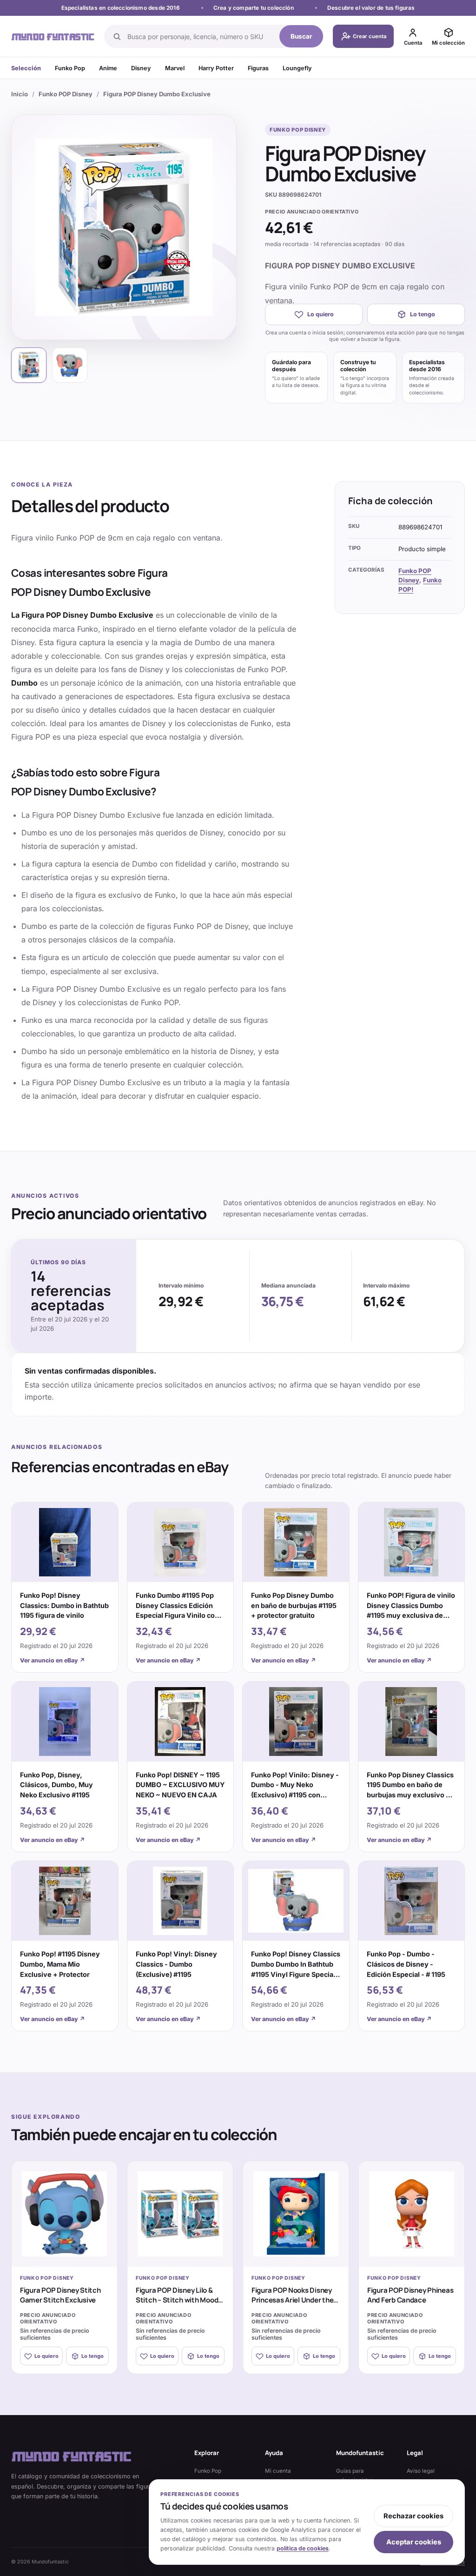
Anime (108, 68)
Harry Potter (216, 68)
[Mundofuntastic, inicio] (53, 36)
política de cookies (303, 2548)
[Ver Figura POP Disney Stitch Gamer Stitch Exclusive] (64, 2214)
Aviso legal (421, 2471)
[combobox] (201, 36)
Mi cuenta (278, 2471)
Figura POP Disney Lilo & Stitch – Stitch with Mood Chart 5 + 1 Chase (177, 2300)
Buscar (301, 36)
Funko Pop (70, 68)
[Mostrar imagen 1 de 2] (29, 365)
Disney (141, 68)
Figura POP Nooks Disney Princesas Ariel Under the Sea (292, 2300)
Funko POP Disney (66, 94)
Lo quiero (321, 314)
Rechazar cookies (413, 2516)
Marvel (175, 68)
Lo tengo (423, 314)
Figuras (258, 68)
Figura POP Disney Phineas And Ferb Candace (410, 2295)
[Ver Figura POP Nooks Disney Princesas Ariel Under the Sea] (296, 2214)
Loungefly (297, 68)
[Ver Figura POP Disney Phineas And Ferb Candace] (412, 2214)
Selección (26, 68)
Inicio (20, 94)
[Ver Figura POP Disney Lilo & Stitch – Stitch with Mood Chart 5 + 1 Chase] (180, 2214)
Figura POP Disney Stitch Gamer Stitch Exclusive (60, 2295)
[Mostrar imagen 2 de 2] (70, 365)
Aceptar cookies (414, 2542)
